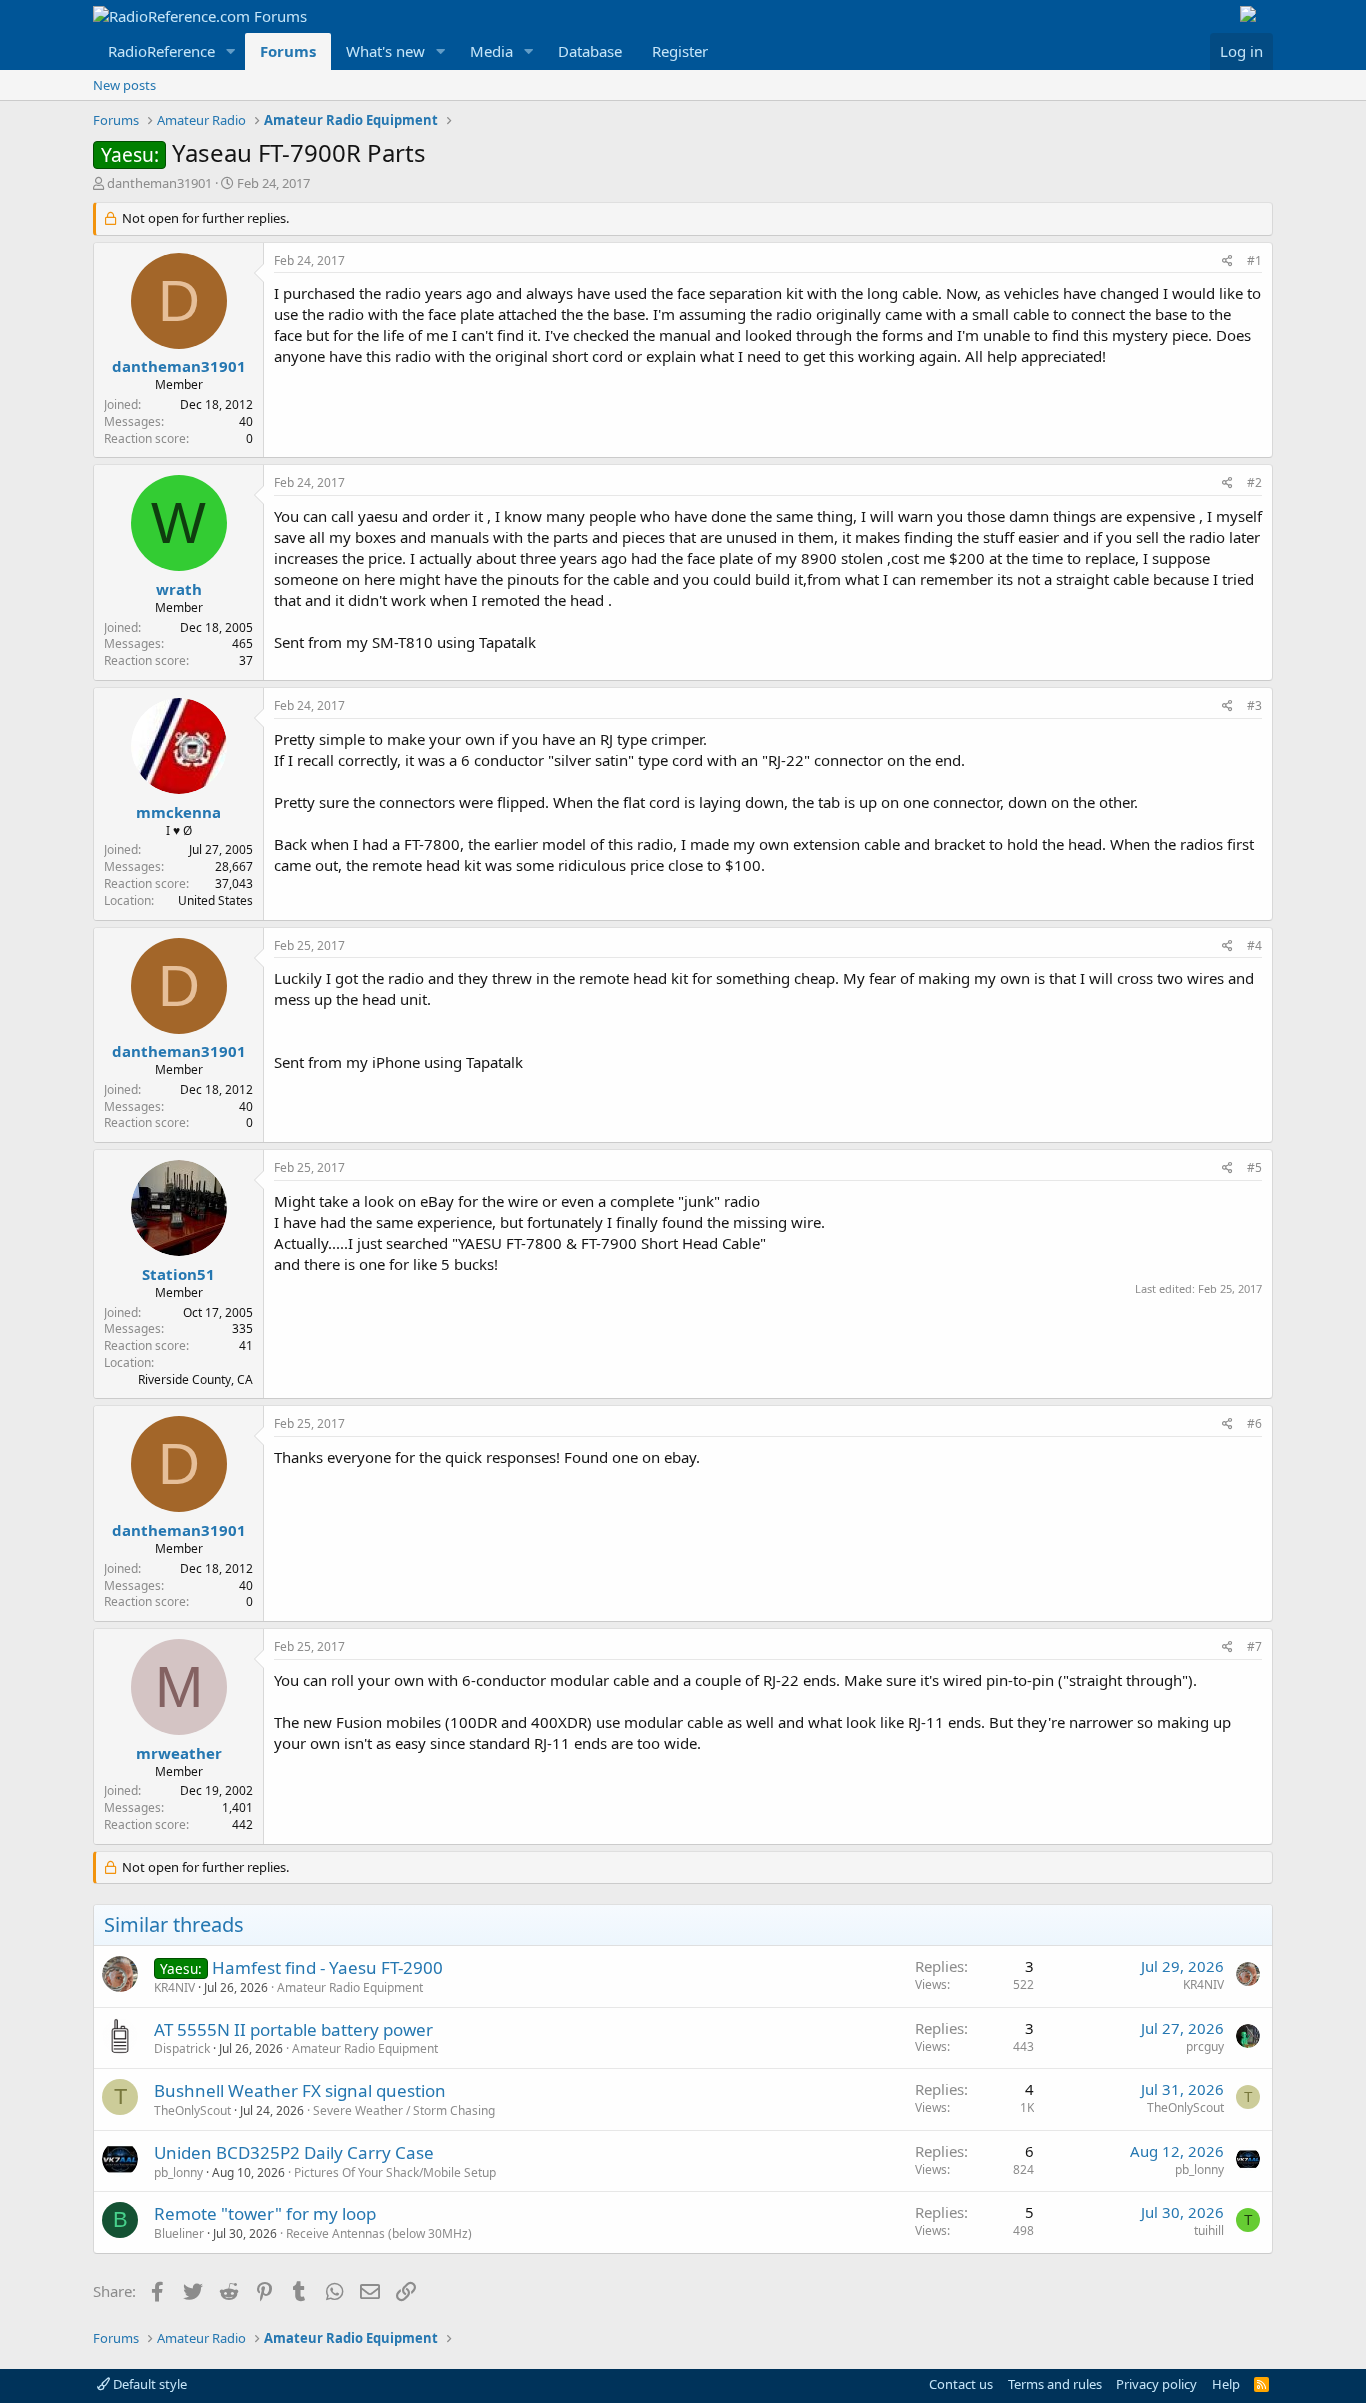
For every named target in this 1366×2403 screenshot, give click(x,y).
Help (1226, 2384)
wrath (179, 589)
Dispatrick (182, 2048)
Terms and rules (1055, 2384)
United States (215, 900)
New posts (124, 85)
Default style (148, 2384)
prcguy (1205, 2046)
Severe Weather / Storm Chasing (404, 2110)
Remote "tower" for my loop (265, 2213)
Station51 (178, 1274)
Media (491, 51)
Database (590, 51)
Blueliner (179, 2233)
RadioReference (161, 51)
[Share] (1227, 261)
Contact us (961, 2384)
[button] (231, 51)
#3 (1254, 705)
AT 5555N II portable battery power (293, 2029)
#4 (1254, 945)
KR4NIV (174, 1987)
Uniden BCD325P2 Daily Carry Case (294, 2152)
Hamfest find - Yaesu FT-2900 (327, 1967)
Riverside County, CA (195, 1379)
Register (680, 51)
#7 (1254, 1646)
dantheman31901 (159, 183)
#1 (1254, 260)
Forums (288, 51)
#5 (1254, 1167)
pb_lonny (178, 2172)
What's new (385, 51)
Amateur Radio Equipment (350, 1987)
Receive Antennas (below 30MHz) (379, 2233)
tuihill (1209, 2230)
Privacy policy (1156, 2384)
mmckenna (178, 812)
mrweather (179, 1753)
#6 (1254, 1423)
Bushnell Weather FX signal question (300, 2090)
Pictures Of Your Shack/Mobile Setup (395, 2172)
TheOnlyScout (192, 2110)
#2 (1254, 482)
